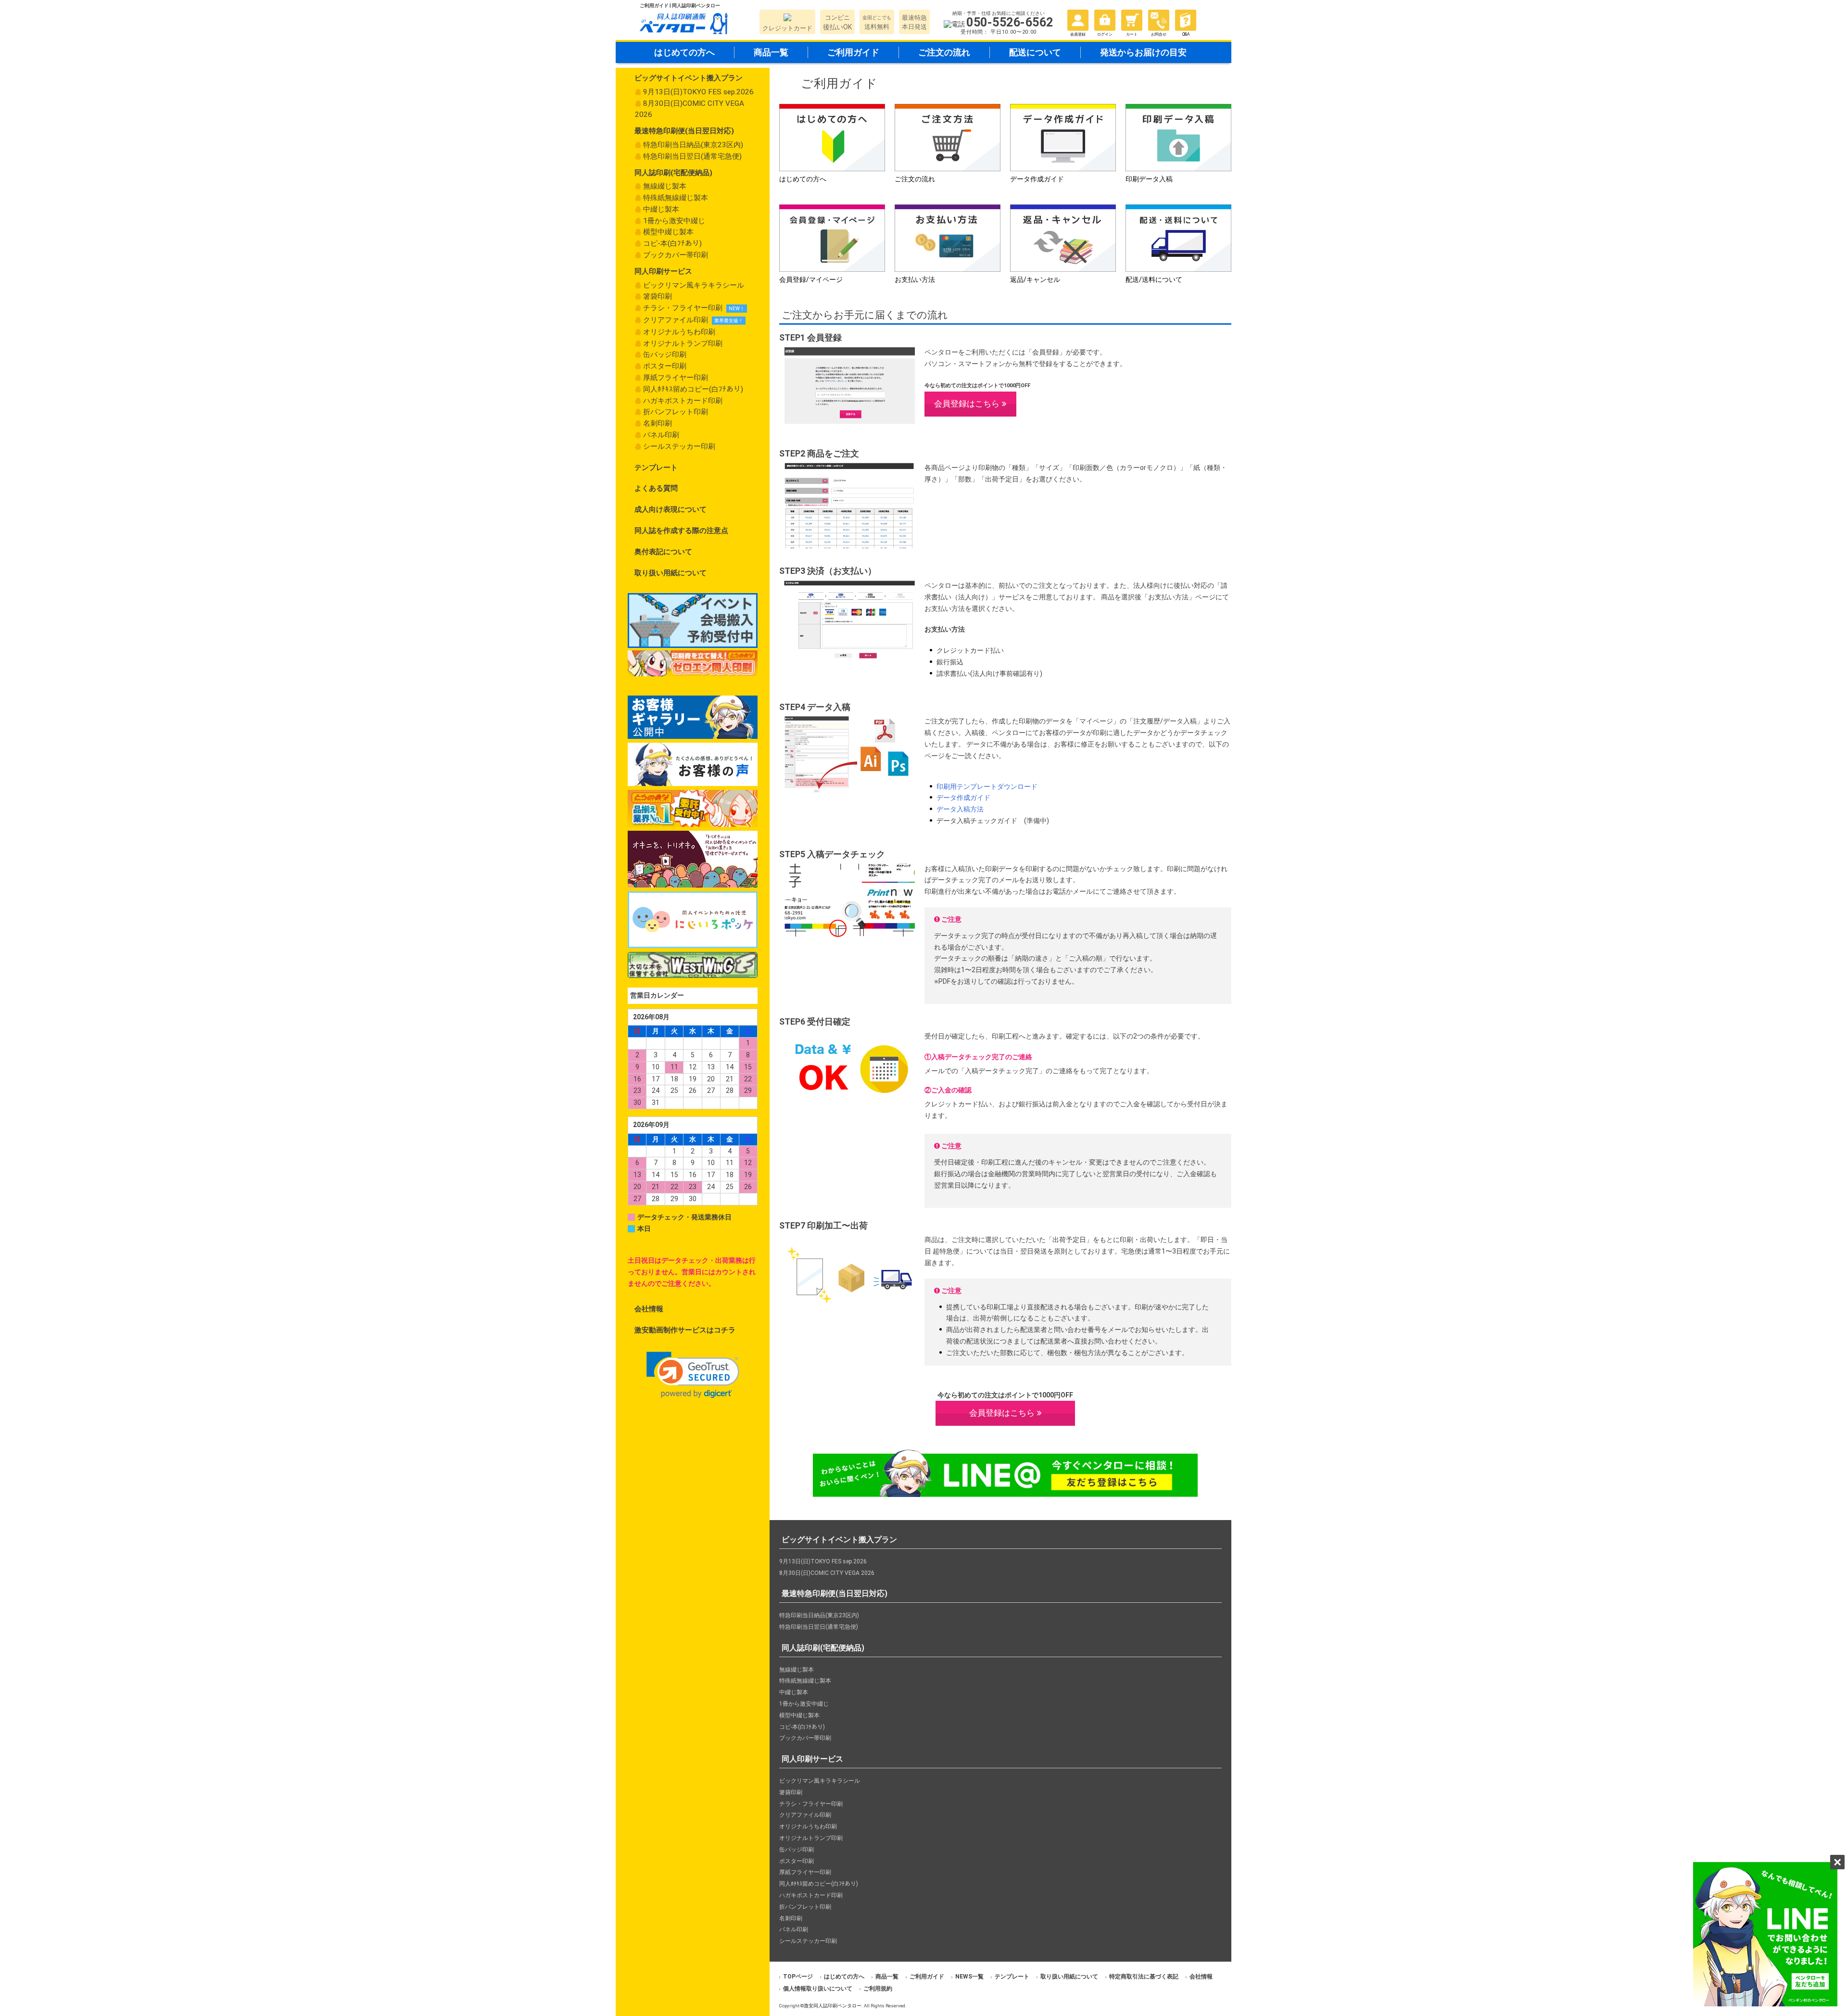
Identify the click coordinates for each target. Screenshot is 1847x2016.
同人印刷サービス (663, 271)
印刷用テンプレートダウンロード (987, 786)
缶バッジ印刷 (665, 355)
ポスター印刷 (665, 366)
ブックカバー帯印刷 (676, 255)
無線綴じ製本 (665, 186)
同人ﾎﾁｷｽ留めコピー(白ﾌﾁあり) (693, 389)
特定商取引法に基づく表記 (1144, 1977)
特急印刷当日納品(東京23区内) (693, 145)
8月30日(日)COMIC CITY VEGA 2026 (689, 109)
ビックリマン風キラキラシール (694, 285)
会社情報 (649, 1309)
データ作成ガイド (963, 798)
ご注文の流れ (944, 52)
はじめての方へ (684, 52)
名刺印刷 (658, 423)
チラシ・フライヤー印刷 (683, 308)
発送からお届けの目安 (1143, 52)
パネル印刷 (661, 435)
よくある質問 (656, 488)
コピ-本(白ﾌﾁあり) (672, 243)
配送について (1035, 52)
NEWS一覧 (969, 1977)
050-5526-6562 (1010, 22)
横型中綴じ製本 (668, 232)
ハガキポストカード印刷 (683, 401)
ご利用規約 (878, 1989)
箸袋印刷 (658, 296)
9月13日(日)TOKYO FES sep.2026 (698, 92)
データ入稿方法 (960, 809)
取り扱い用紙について (670, 573)
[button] (693, 1375)
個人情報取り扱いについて (818, 1989)
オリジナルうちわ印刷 (679, 332)
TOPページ (798, 1977)
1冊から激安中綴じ (674, 221)
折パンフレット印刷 (676, 412)
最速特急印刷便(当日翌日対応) (684, 131)
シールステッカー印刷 (679, 446)
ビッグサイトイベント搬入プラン (689, 78)
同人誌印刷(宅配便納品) (673, 173)
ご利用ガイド (853, 52)
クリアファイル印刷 (676, 320)
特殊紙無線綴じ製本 (676, 198)
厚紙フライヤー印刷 (676, 378)
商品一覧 (771, 52)
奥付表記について (663, 552)
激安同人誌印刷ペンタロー (833, 2006)
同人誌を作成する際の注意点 (681, 531)
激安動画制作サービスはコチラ (685, 1330)
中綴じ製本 (661, 209)
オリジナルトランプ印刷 (683, 343)
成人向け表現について (670, 509)
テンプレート (656, 468)
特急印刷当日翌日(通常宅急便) (692, 156)
